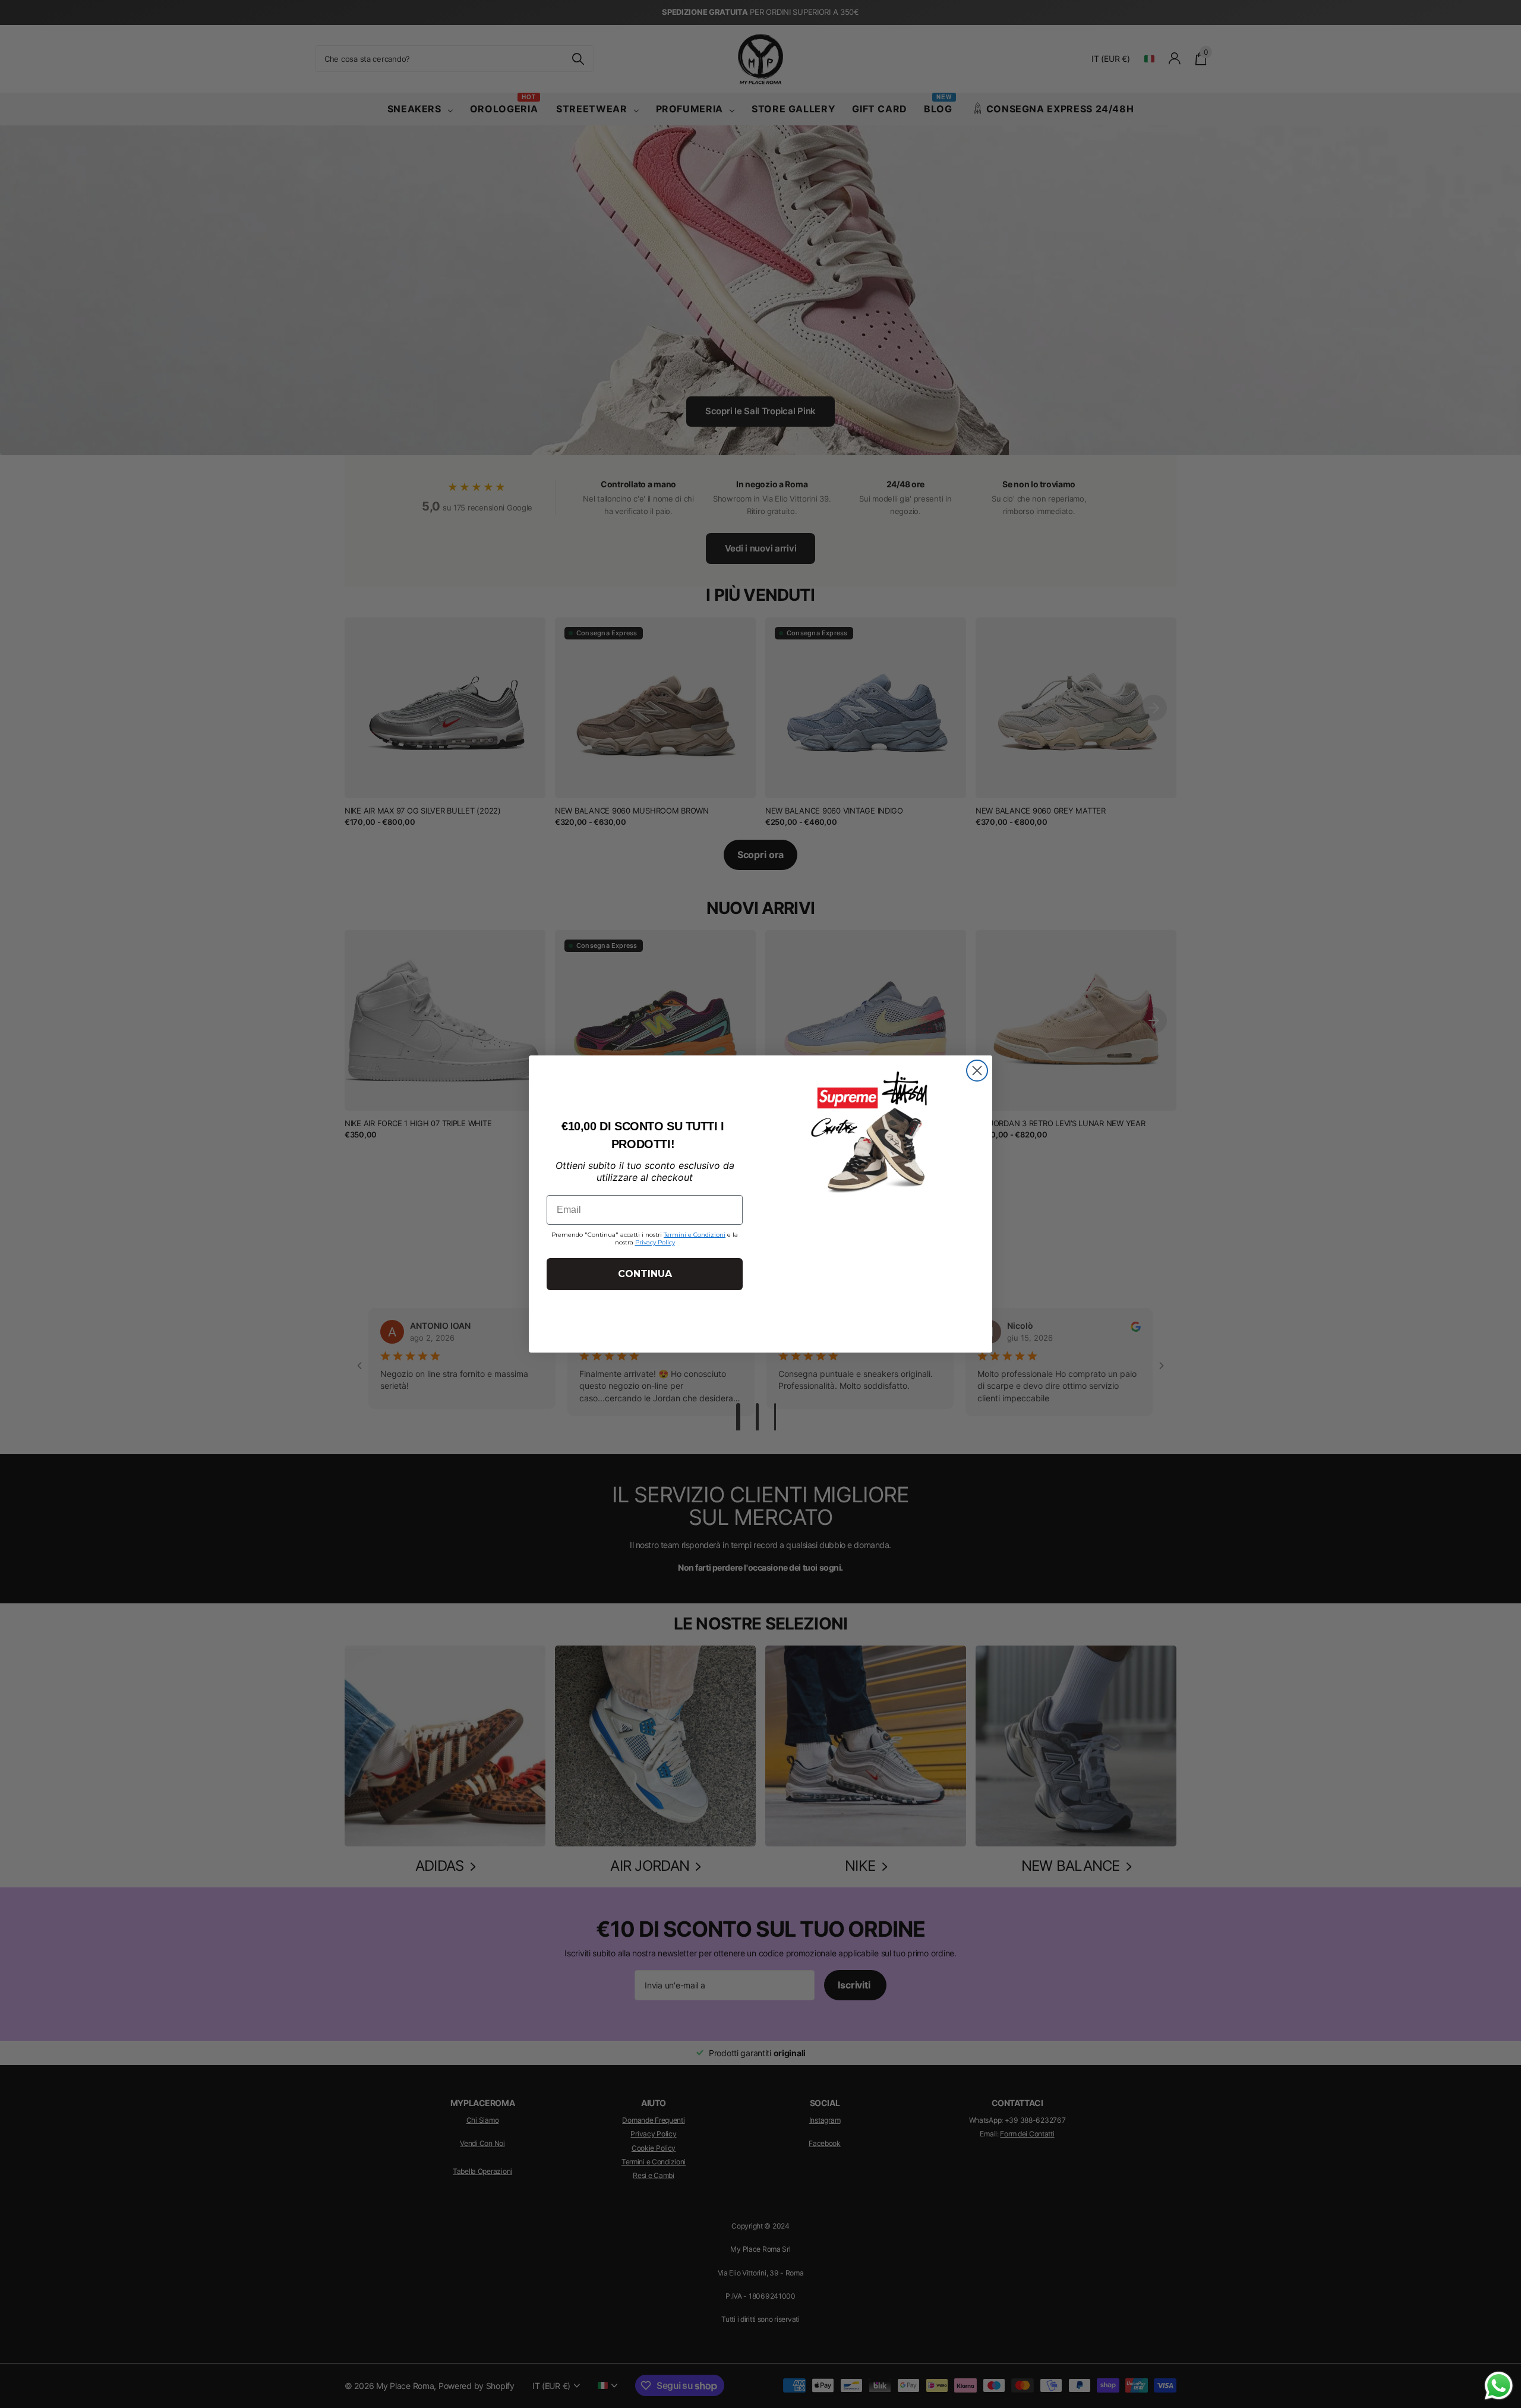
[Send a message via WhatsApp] (1499, 2386)
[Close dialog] (977, 1071)
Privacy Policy (655, 1242)
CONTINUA (645, 1274)
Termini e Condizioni (695, 1235)
